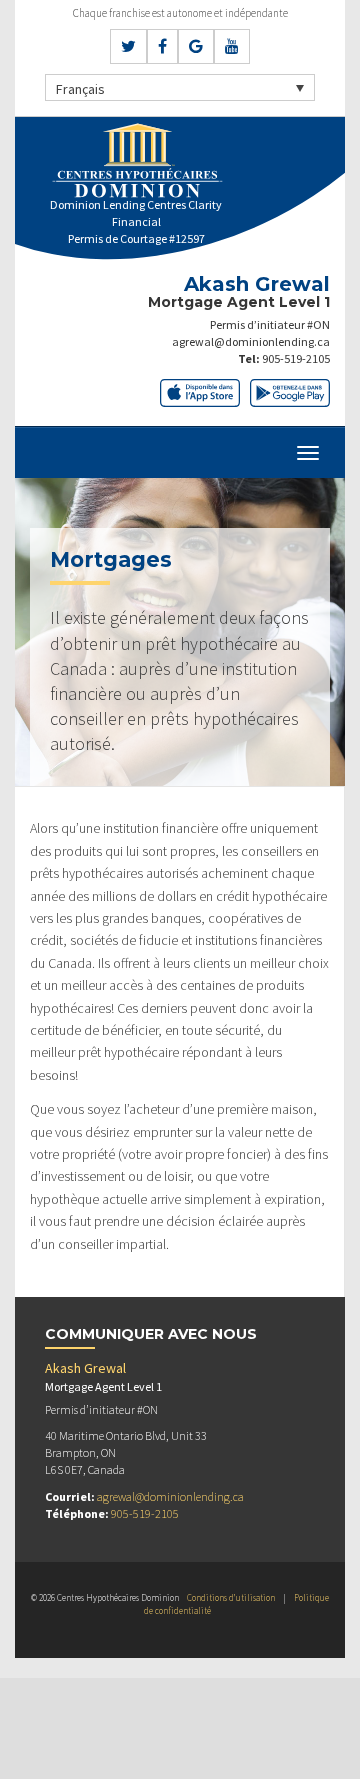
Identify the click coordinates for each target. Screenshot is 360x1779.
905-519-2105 (296, 358)
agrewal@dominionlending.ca (251, 341)
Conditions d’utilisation (231, 1597)
